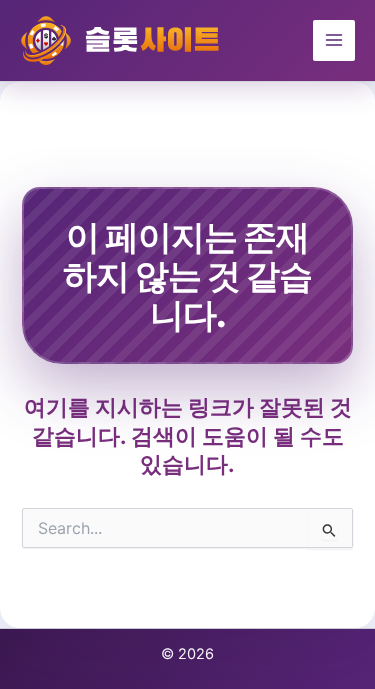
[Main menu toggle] (334, 41)
